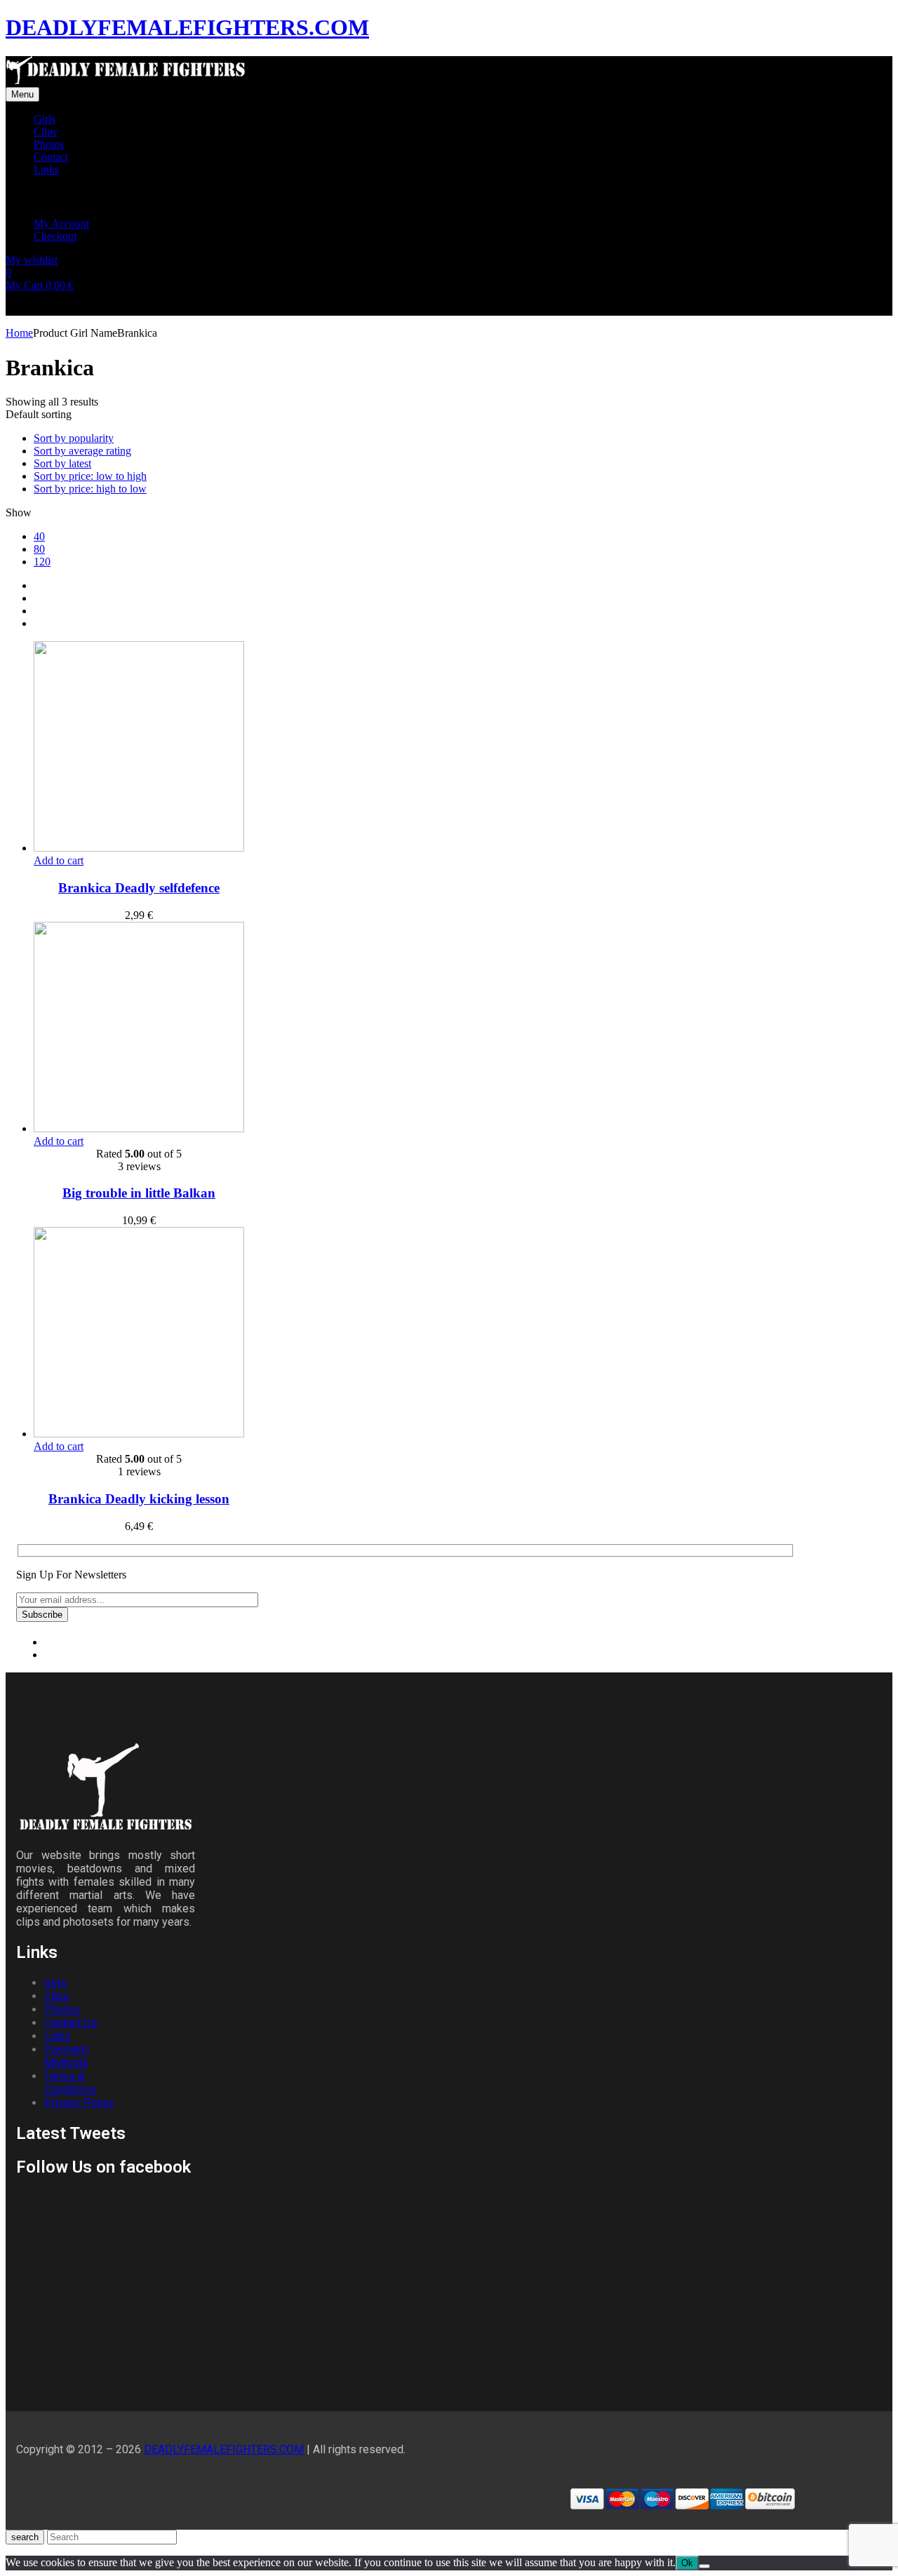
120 (42, 562)
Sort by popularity (74, 438)
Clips (57, 1996)
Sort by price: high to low (90, 489)
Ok (687, 2563)
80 (39, 549)
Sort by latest (62, 463)
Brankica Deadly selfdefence (139, 888)
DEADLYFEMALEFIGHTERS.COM (187, 27)
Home (19, 333)
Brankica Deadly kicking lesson (139, 1499)
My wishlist (32, 260)
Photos (62, 2010)
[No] (704, 2566)
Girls (55, 1983)
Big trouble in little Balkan (139, 1193)
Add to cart (59, 860)
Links (58, 2036)
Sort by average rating (82, 451)
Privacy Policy (79, 2103)
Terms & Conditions (71, 2083)
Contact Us (71, 2023)
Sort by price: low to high (90, 476)
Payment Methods (66, 2056)
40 (39, 536)
